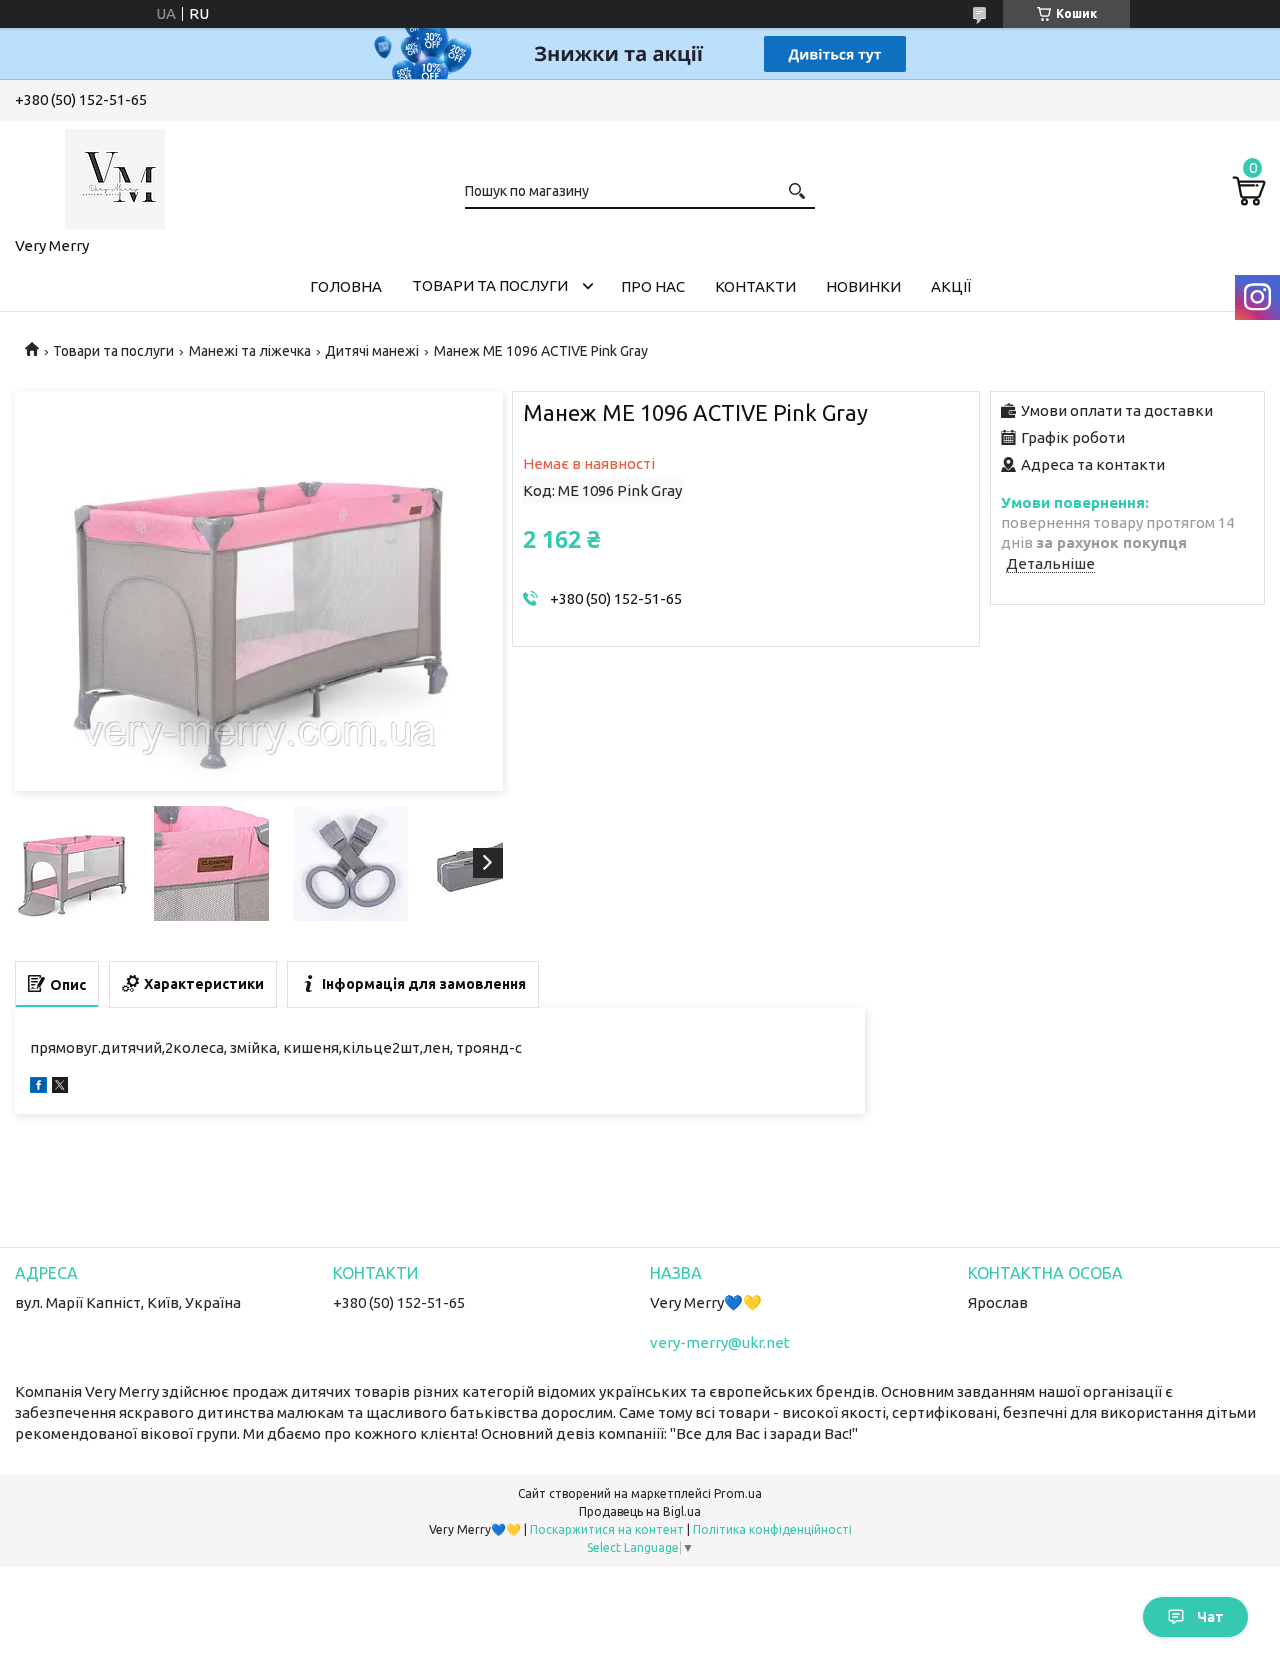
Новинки (863, 286)
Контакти (755, 286)
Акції (951, 286)
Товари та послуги (490, 285)
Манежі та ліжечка (250, 351)
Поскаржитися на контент (607, 1529)
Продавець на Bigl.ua (640, 1511)
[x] (60, 1087)
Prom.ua (738, 1493)
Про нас (653, 286)
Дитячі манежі (372, 351)
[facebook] (38, 1087)
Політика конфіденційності (772, 1529)
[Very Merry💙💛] (115, 175)
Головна (346, 286)
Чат (1210, 1617)
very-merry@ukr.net (720, 1342)
